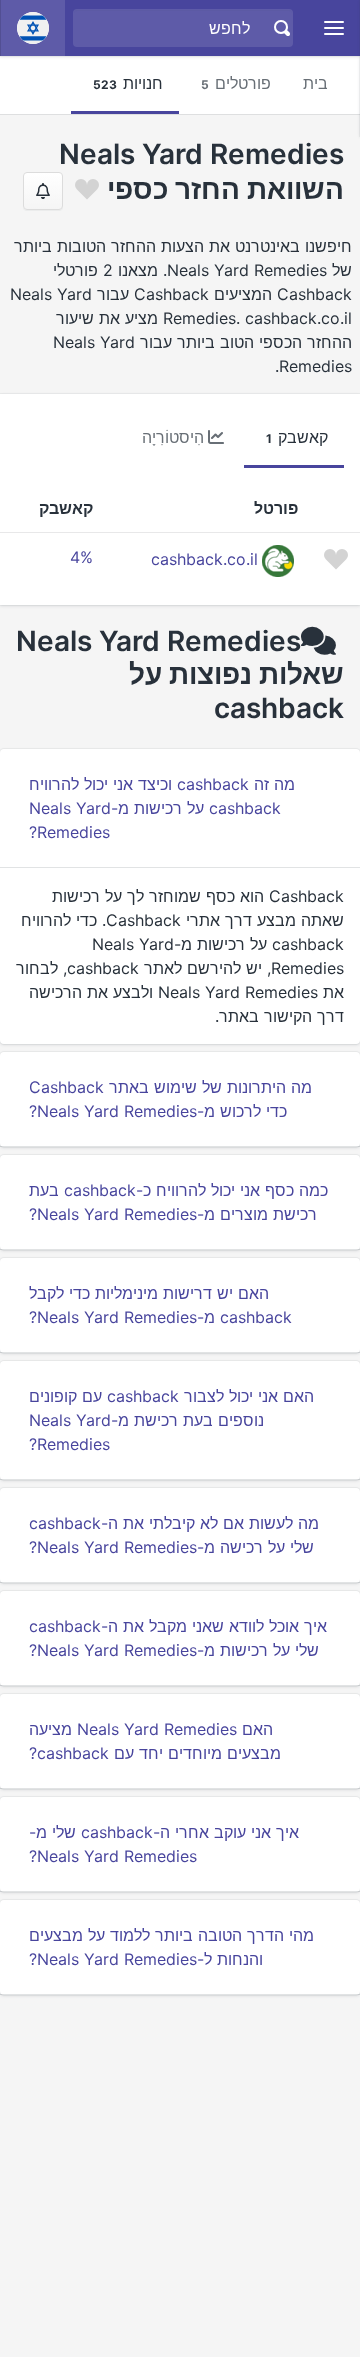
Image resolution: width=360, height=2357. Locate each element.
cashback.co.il (204, 559)
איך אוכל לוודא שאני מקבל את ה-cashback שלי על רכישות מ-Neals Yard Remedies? (178, 1638)
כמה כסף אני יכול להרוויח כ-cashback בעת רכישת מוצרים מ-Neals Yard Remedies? (178, 1202)
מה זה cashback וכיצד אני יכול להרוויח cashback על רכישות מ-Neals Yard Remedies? (162, 808)
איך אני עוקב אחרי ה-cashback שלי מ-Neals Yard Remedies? (164, 1844)
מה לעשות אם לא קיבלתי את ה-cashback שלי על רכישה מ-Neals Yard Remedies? (174, 1535)
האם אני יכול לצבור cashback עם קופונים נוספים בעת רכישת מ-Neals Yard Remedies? (171, 1420)
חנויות (128, 83)
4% (81, 557)
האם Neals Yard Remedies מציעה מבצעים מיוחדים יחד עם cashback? (155, 1741)
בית (315, 83)
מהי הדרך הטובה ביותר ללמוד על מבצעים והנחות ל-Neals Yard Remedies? (171, 1947)
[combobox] (185, 28)
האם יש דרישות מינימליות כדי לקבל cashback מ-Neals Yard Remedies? (160, 1305)
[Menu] (334, 28)
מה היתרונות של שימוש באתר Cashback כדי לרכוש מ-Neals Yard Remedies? (170, 1099)
